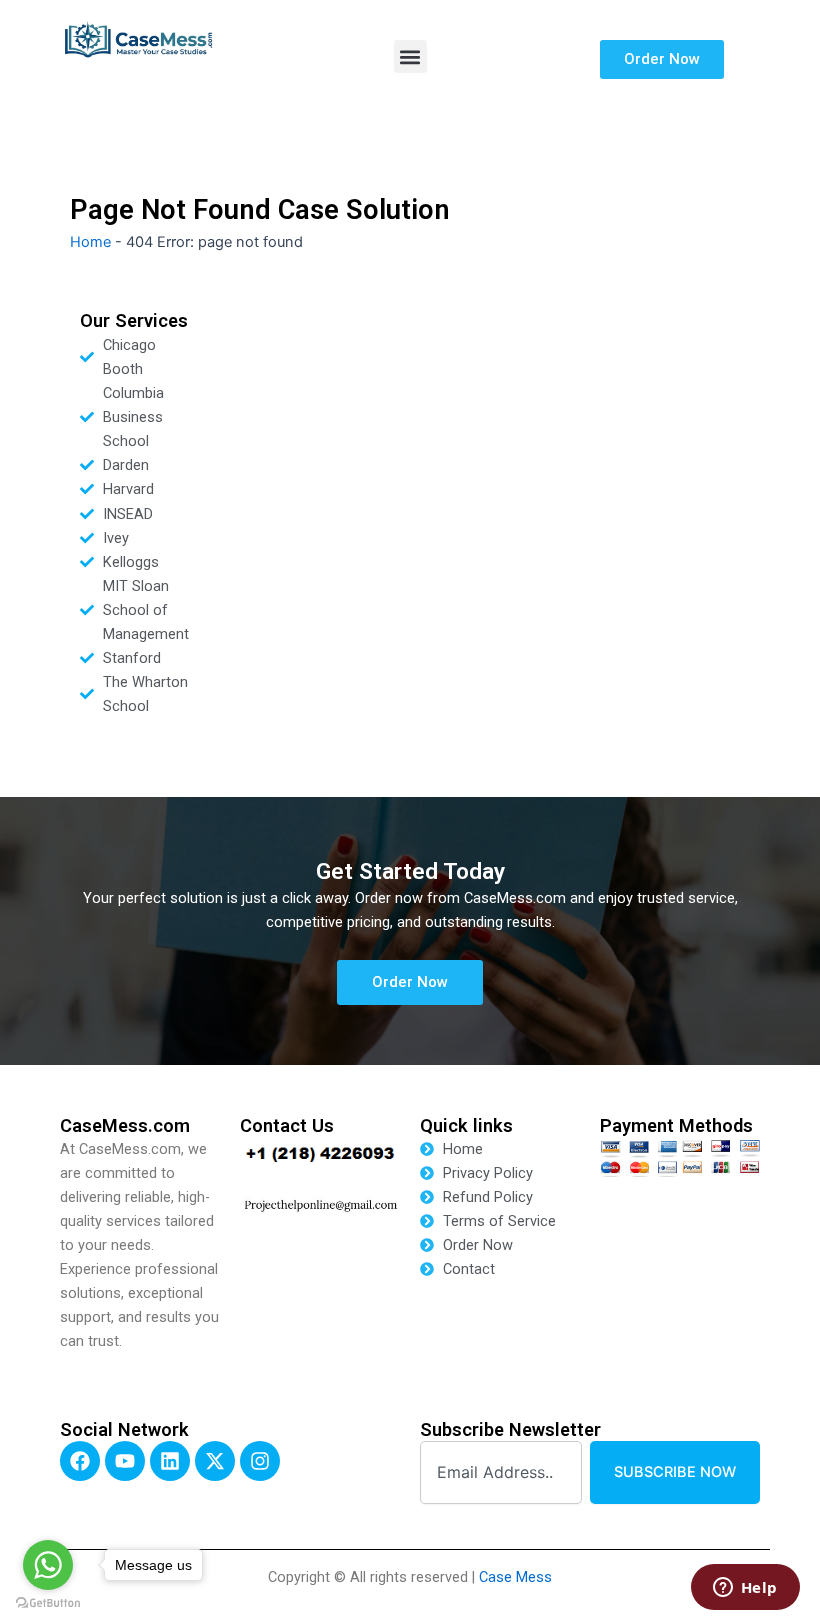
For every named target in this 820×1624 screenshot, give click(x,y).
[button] (410, 56)
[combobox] (501, 1472)
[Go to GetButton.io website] (48, 1603)
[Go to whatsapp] (48, 1565)
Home (90, 242)
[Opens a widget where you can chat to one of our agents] (745, 1589)
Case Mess (515, 1577)
